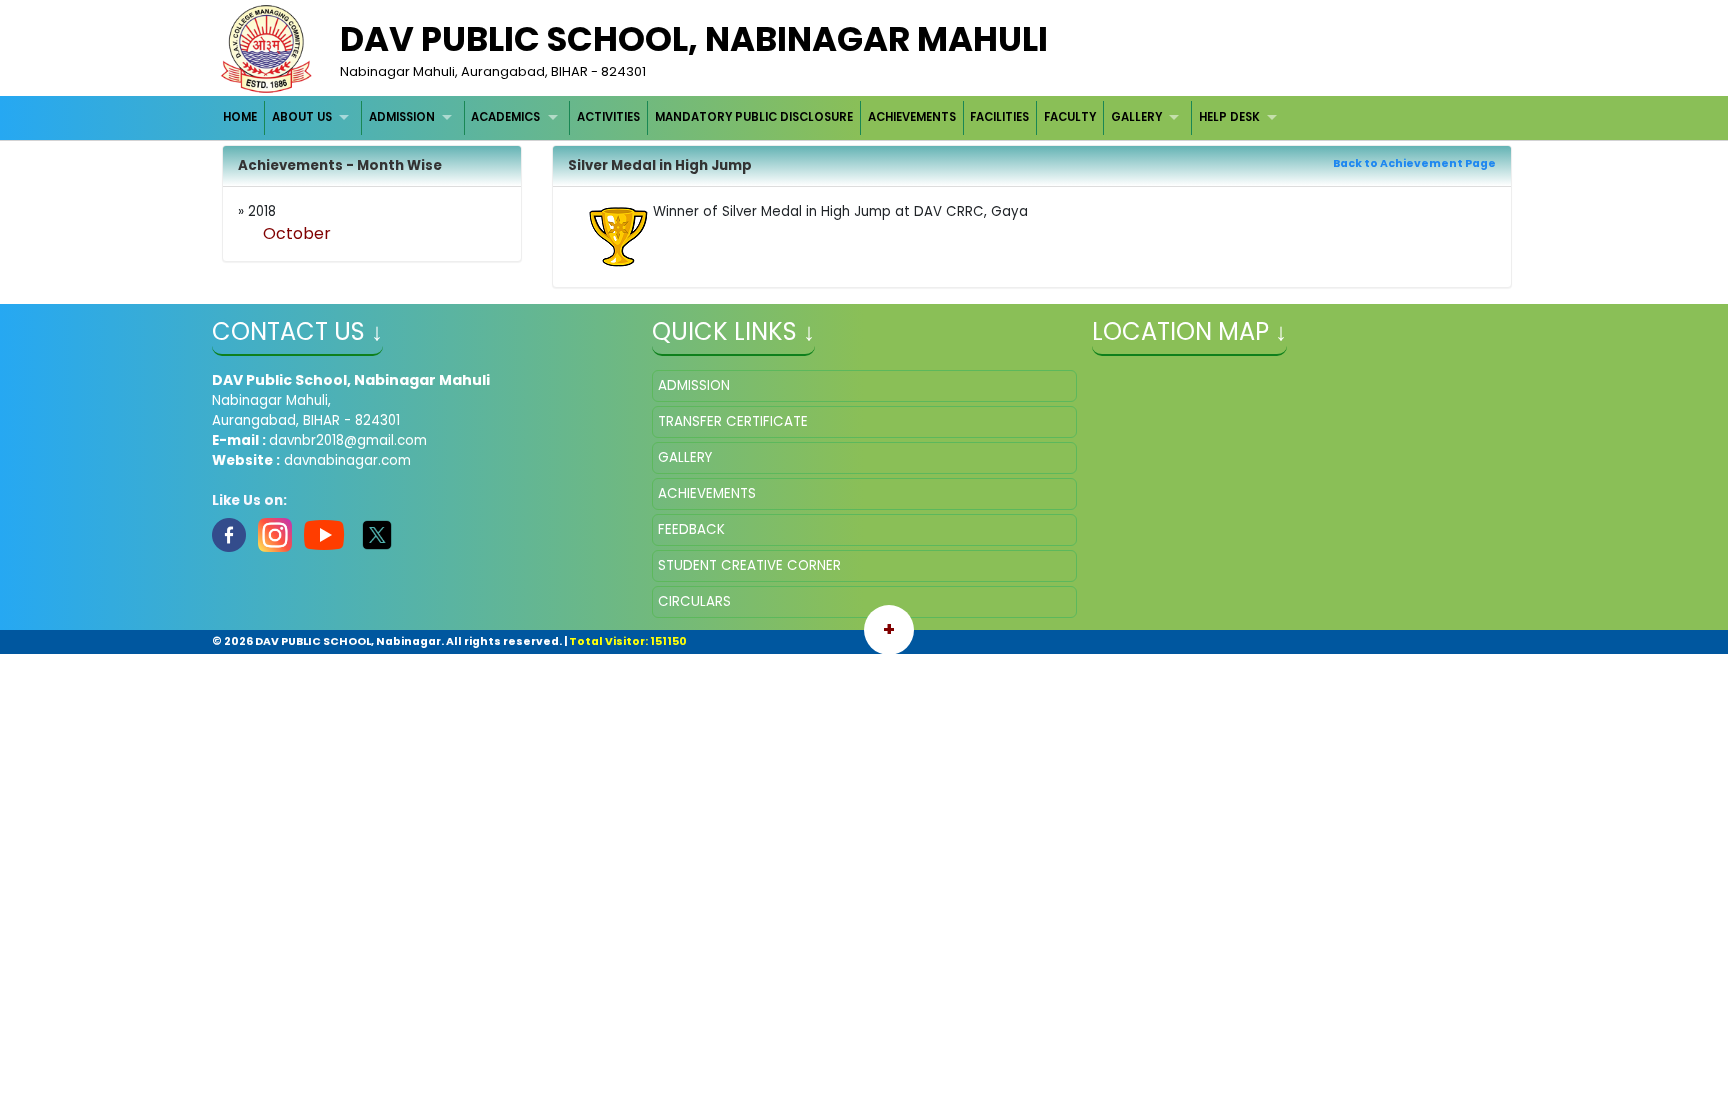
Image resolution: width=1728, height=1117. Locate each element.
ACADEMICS (505, 117)
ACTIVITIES (608, 117)
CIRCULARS (694, 601)
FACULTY (1070, 117)
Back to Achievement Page (1414, 163)
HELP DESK (1229, 117)
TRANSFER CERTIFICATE (733, 421)
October (297, 233)
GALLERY (1136, 117)
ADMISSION (402, 117)
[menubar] (753, 117)
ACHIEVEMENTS (912, 117)
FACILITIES (999, 117)
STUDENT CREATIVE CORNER (749, 565)
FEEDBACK (691, 529)
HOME (240, 117)
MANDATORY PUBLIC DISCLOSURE (754, 117)
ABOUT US (302, 117)
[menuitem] (241, 117)
